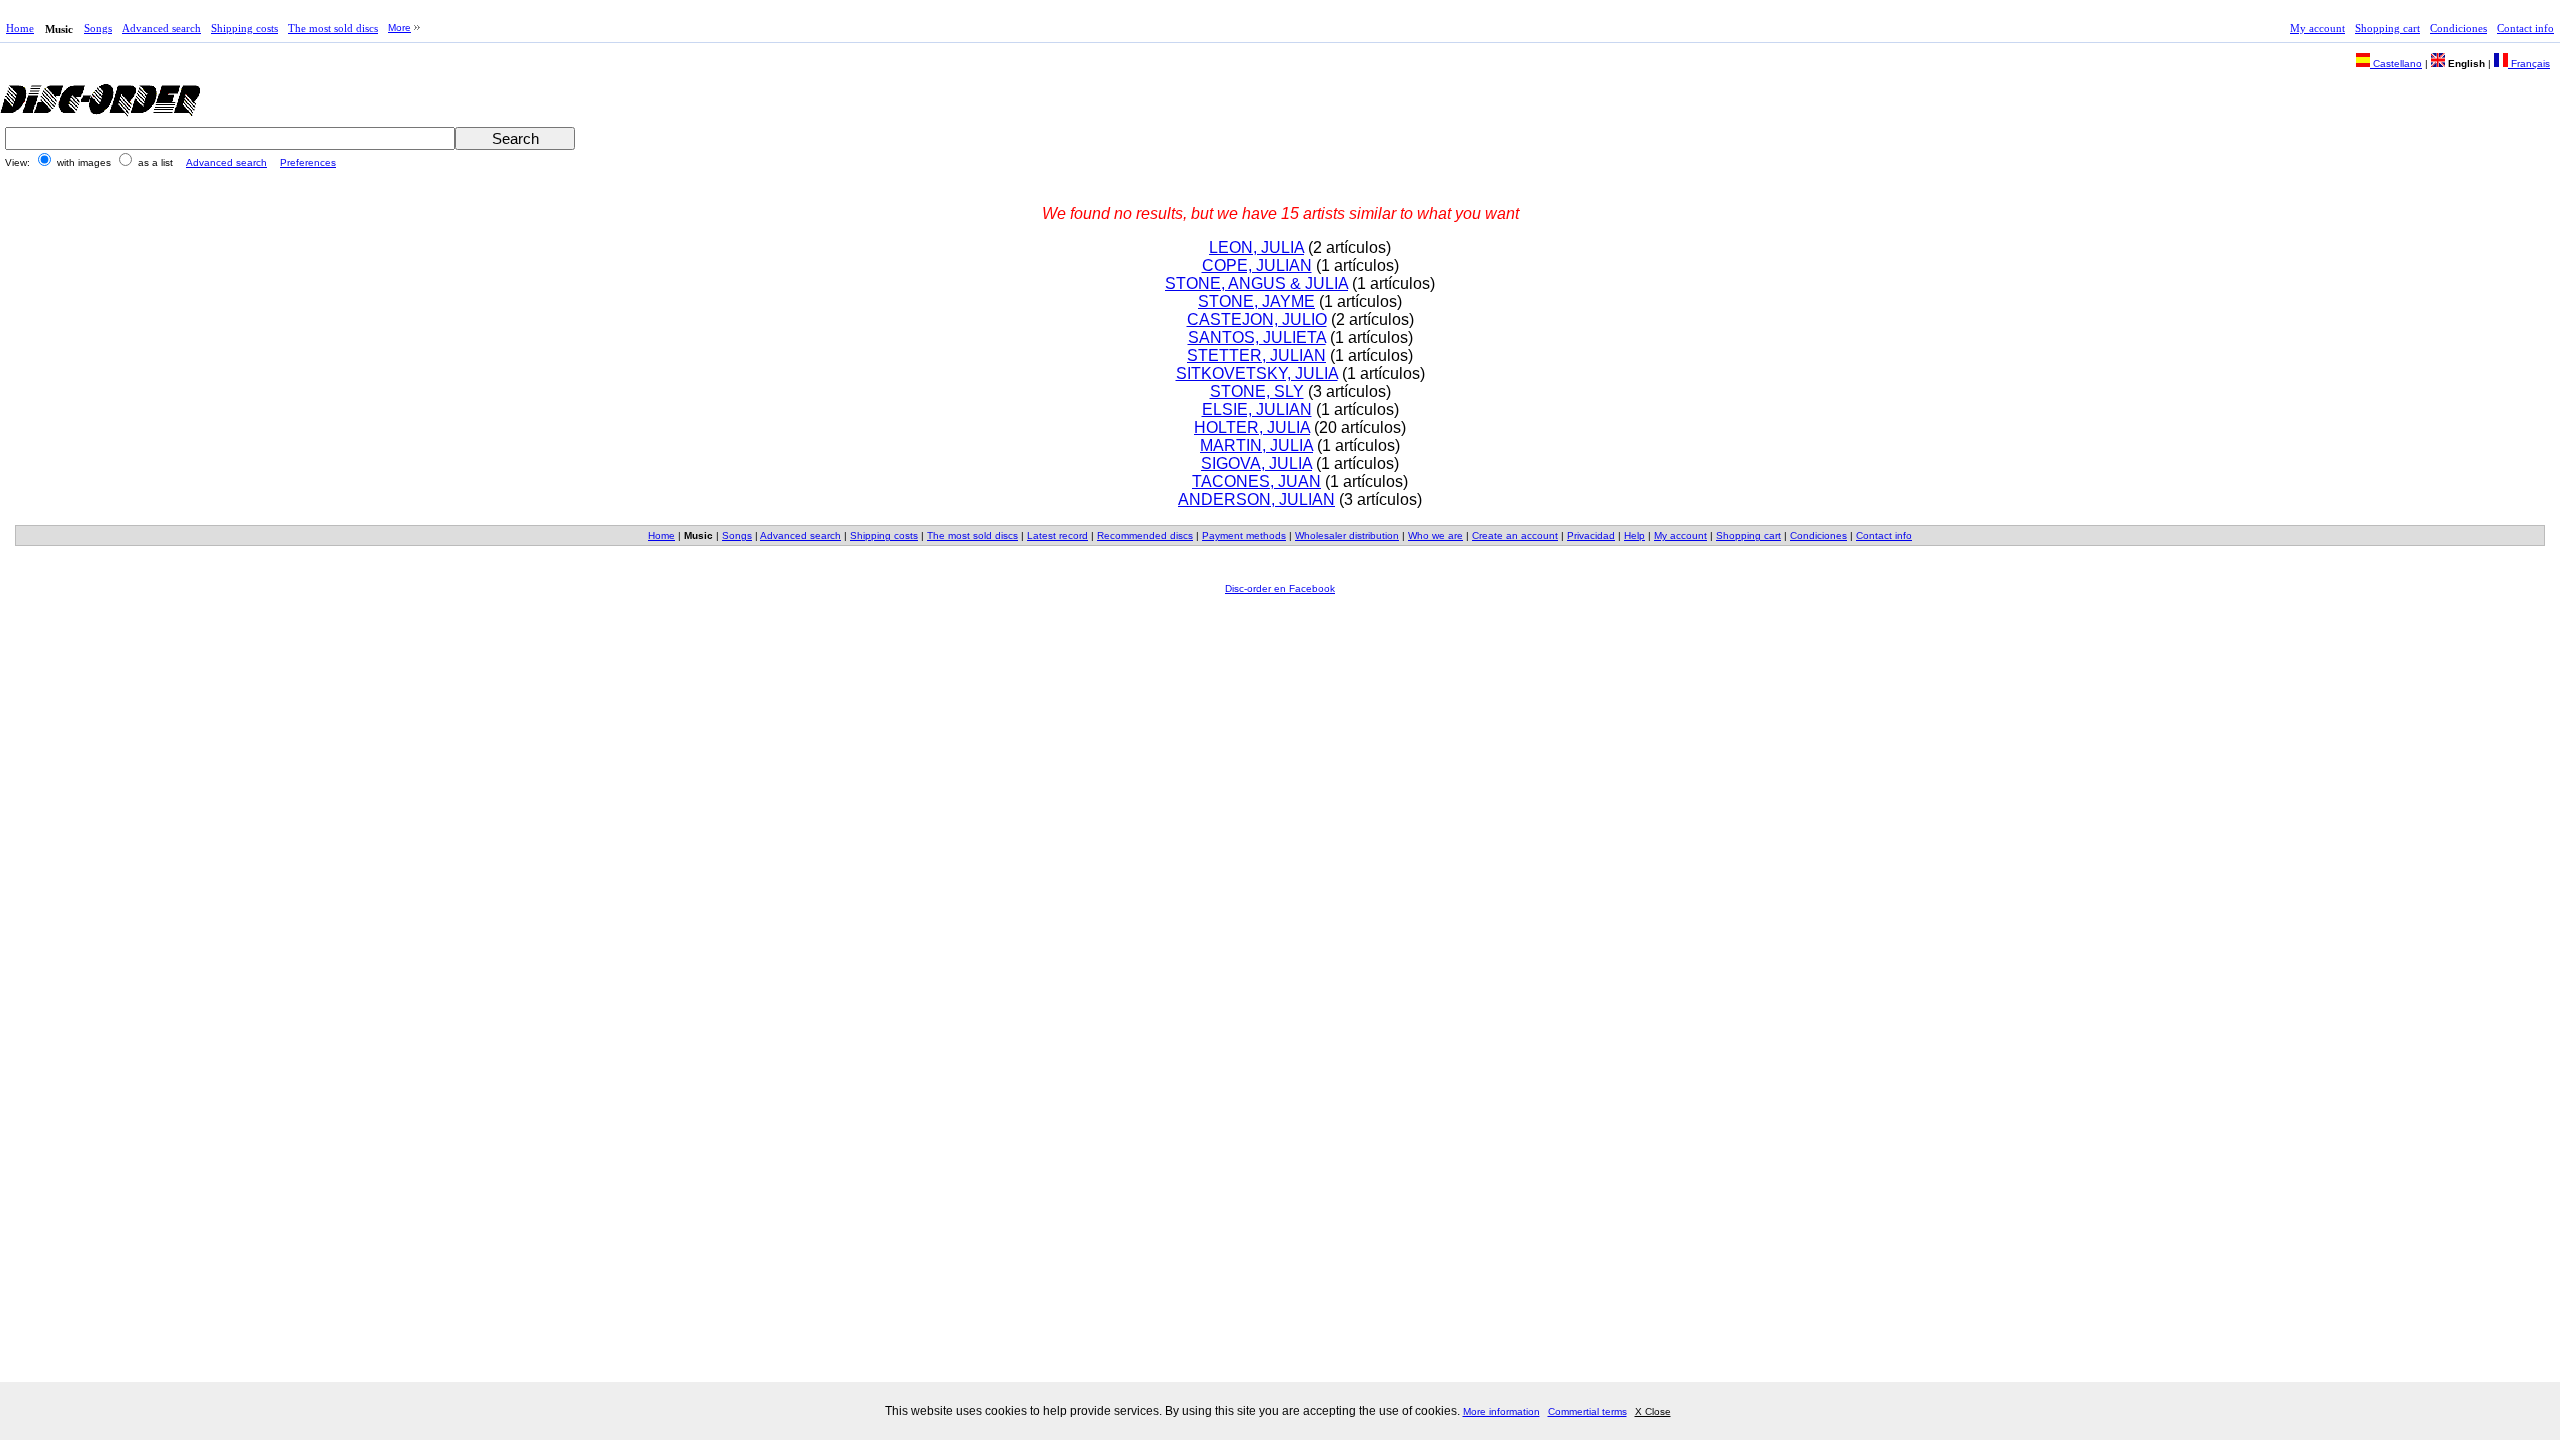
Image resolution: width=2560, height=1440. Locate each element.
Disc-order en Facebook (1280, 588)
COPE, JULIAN (1257, 265)
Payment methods (1244, 535)
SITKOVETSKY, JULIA (1257, 373)
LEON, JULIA (1256, 247)
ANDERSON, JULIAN (1256, 499)
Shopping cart (2387, 28)
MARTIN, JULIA (1256, 445)
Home (20, 28)
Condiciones (2458, 28)
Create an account (1515, 535)
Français (2529, 63)
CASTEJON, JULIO (1257, 319)
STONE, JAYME (1256, 301)
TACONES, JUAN (1256, 481)
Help (1634, 535)
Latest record (1057, 535)
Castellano (2396, 63)
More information (1501, 1411)
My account (2317, 28)
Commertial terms (1587, 1411)
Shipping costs (244, 28)
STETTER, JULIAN (1256, 355)
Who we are (1435, 535)
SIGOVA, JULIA (1256, 463)
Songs (98, 28)
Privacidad (1591, 535)
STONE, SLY (1257, 391)
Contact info (2525, 28)
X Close (1653, 1411)
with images (84, 162)
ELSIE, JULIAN (1257, 409)
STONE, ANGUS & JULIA (1256, 283)
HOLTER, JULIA (1252, 427)
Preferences (308, 162)
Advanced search (161, 28)
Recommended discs (1145, 535)
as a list (155, 162)
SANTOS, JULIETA (1257, 337)
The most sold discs (333, 28)
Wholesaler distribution (1347, 535)
